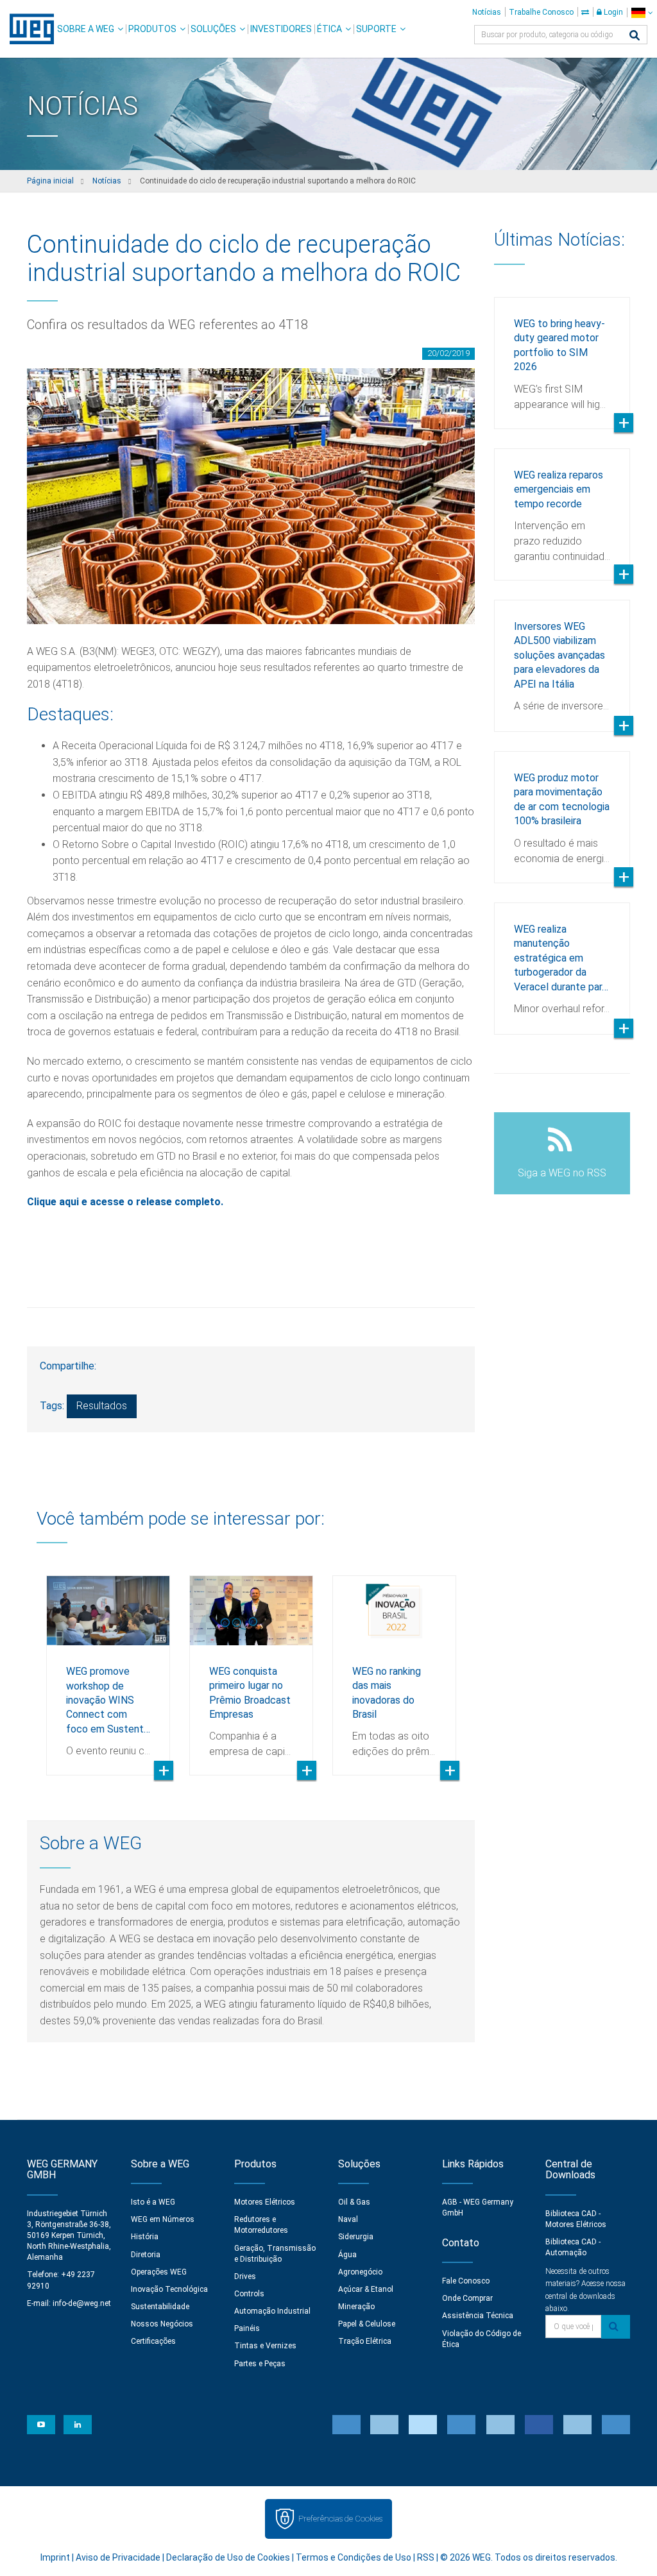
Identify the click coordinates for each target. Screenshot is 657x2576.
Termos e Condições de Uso (354, 2557)
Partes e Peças (260, 2364)
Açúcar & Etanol (366, 2289)
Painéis (247, 2328)
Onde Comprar (467, 2298)
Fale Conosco (466, 2281)
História (145, 2237)
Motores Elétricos (265, 2202)
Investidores (281, 29)
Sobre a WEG (86, 29)
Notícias (487, 12)
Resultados (102, 1406)
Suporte (376, 29)
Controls (249, 2294)
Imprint (55, 2557)
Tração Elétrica (365, 2341)
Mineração (356, 2307)
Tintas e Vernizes (265, 2346)
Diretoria (146, 2255)
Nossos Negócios (162, 2324)
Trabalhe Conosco (541, 12)
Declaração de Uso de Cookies (228, 2557)
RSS (426, 2557)
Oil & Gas (354, 2202)
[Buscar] (635, 36)
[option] (108, 1666)
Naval (348, 2219)
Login (612, 12)
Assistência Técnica (478, 2316)
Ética (329, 29)
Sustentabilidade (160, 2307)
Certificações (153, 2341)
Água (347, 2255)
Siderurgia (356, 2237)
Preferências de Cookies (340, 2519)
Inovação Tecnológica (169, 2289)
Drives (245, 2276)
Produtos (152, 29)
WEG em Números (163, 2219)
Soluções (213, 29)
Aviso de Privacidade (118, 2557)
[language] (642, 13)
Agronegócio (360, 2272)
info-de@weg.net (82, 2303)
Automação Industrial (272, 2311)
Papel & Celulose (367, 2324)
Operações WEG (159, 2272)
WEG (27, 29)
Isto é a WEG (153, 2202)
